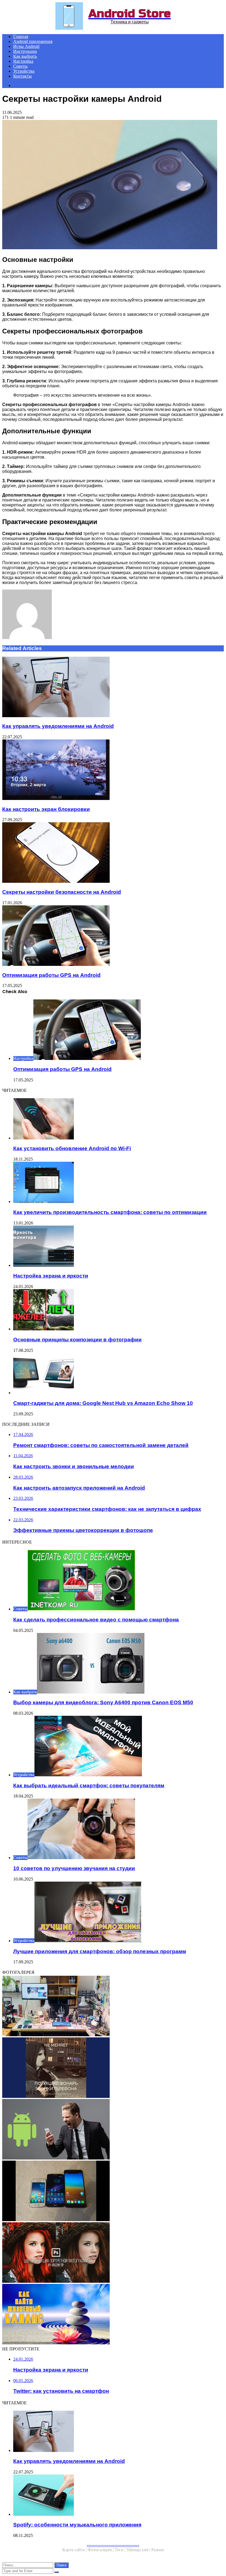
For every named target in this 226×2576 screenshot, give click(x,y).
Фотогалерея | (101, 2550)
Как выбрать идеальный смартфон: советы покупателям (89, 1786)
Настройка (23, 61)
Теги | (121, 2550)
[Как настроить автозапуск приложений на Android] (113, 2130)
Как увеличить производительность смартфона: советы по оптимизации (110, 1212)
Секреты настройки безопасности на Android (62, 892)
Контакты (22, 76)
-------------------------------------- (113, 2545)
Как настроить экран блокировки (46, 809)
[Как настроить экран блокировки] (113, 770)
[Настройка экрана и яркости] (119, 1247)
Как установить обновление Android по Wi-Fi (72, 1148)
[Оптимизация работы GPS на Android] (113, 936)
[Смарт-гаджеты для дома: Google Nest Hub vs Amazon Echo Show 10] (119, 1374)
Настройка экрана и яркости (51, 1276)
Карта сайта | (75, 2550)
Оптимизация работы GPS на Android (51, 975)
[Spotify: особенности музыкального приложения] (119, 2496)
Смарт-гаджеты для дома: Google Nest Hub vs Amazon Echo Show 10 (103, 1403)
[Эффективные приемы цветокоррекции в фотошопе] (113, 2253)
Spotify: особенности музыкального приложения (77, 2525)
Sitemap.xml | (139, 2550)
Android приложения (33, 41)
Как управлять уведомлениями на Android (58, 726)
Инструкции (25, 51)
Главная (21, 36)
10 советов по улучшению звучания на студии (74, 1868)
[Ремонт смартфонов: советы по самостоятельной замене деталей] (113, 2007)
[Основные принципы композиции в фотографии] (119, 1310)
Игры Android (26, 46)
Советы (20, 66)
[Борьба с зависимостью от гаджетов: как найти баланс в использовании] (113, 2315)
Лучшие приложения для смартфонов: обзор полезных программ (100, 1951)
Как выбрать (25, 56)
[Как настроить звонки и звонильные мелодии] (113, 2068)
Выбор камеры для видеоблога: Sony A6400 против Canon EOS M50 (103, 1702)
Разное (158, 2550)
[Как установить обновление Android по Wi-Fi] (119, 1119)
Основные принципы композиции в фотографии (77, 1340)
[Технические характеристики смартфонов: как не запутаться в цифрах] (113, 2191)
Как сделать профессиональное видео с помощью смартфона (96, 1620)
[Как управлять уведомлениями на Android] (113, 687)
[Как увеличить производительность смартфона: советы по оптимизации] (119, 1183)
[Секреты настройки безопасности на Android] (113, 853)
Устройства (24, 71)
